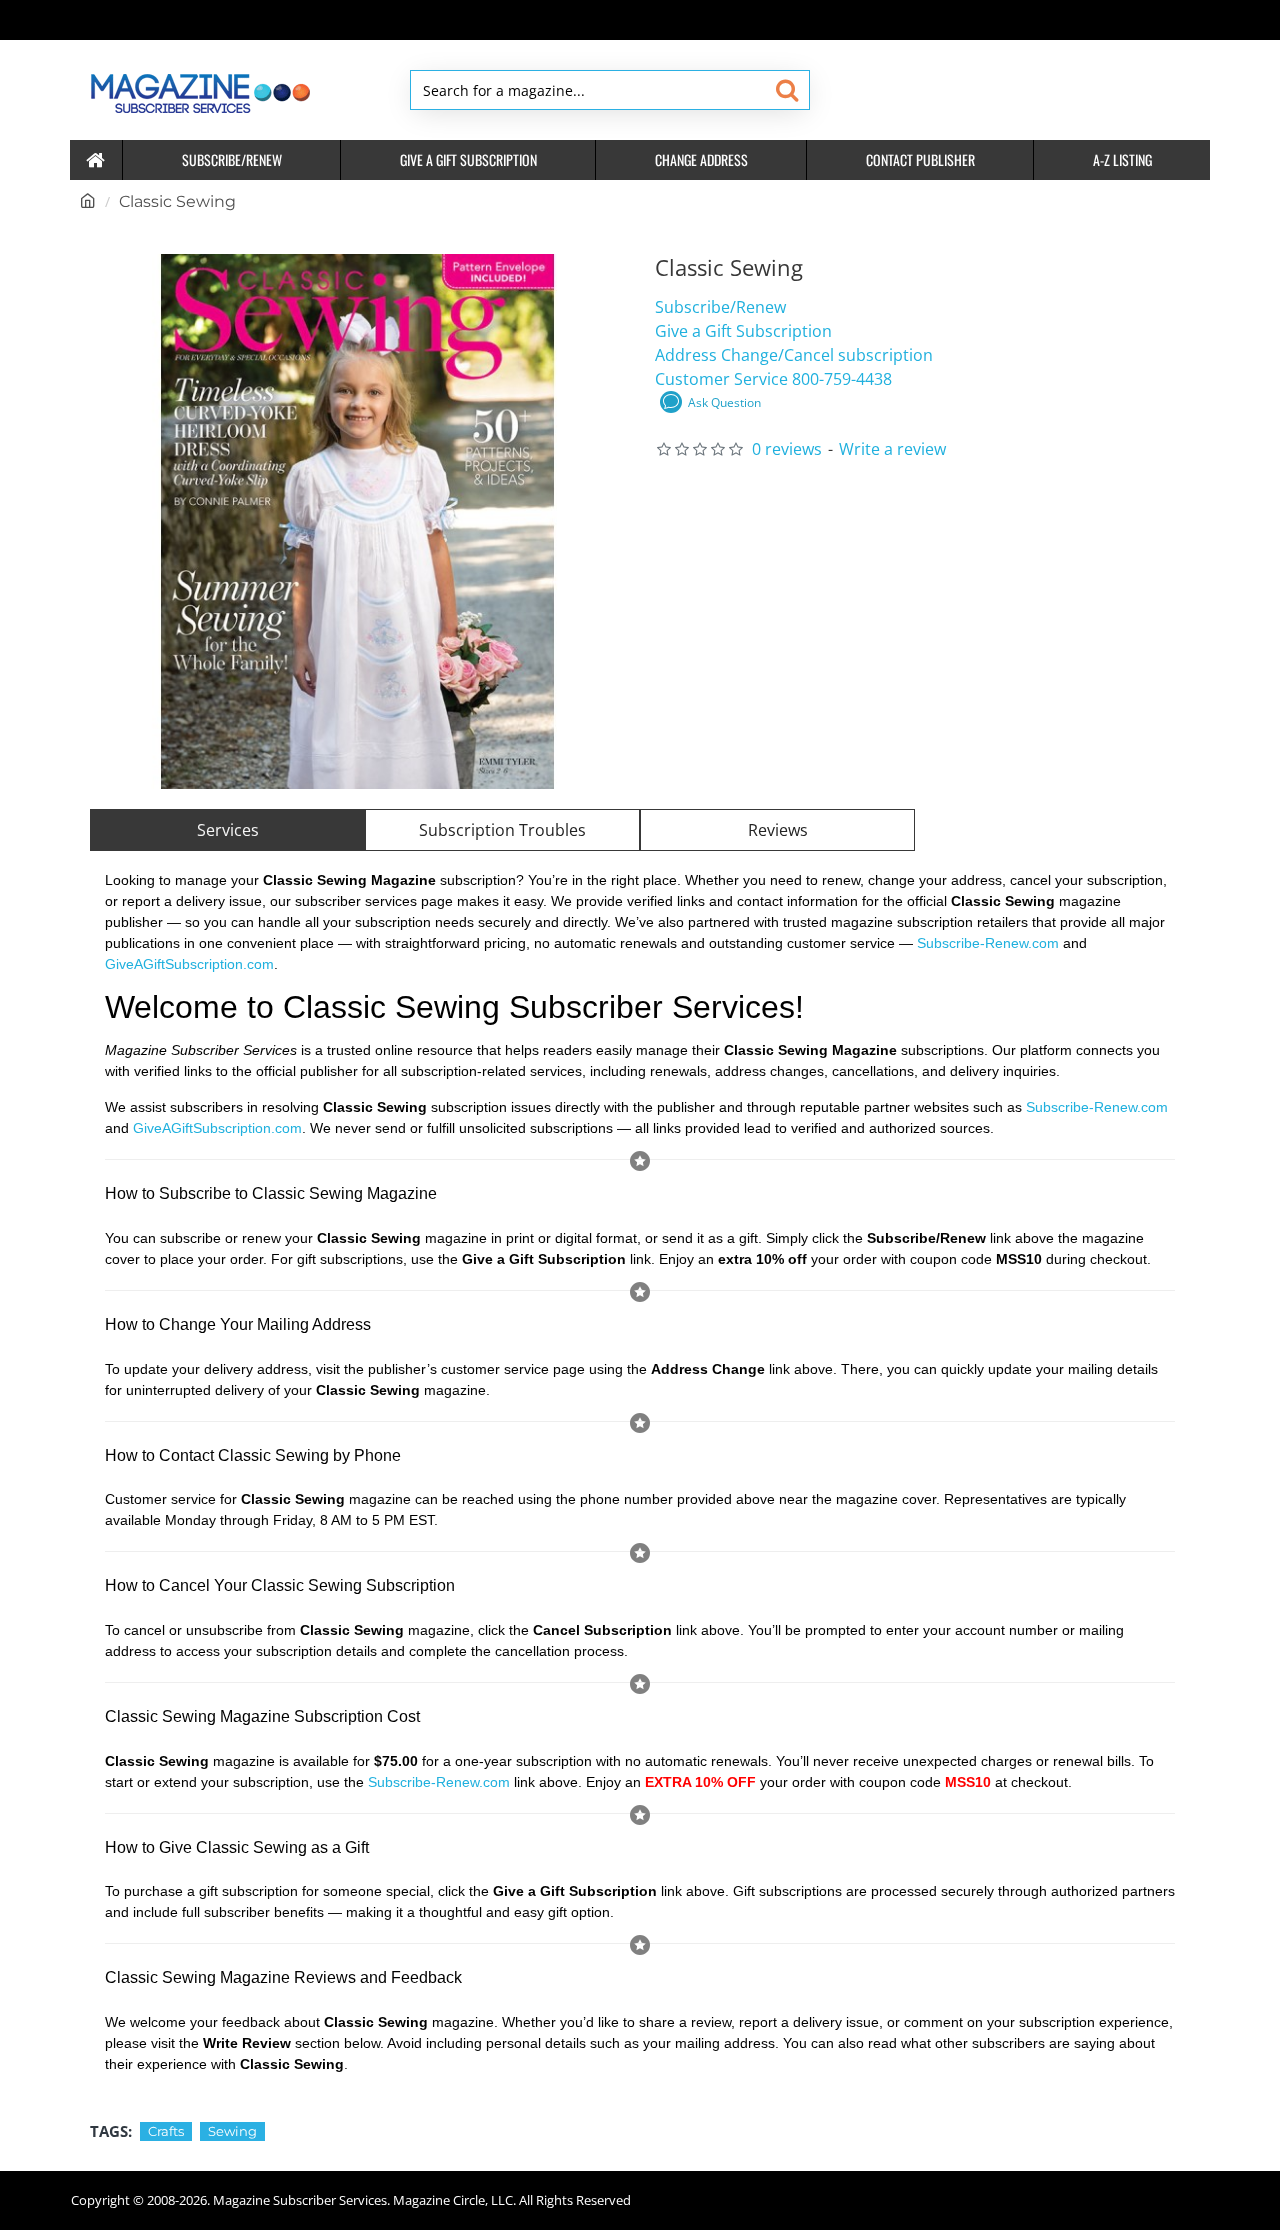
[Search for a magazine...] (786, 90)
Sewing (232, 2131)
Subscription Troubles (502, 830)
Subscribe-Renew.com (988, 943)
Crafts (166, 2131)
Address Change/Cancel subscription (794, 355)
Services (228, 830)
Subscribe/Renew (720, 307)
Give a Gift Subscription (743, 331)
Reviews (778, 830)
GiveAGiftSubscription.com (189, 964)
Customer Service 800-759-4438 (773, 379)
